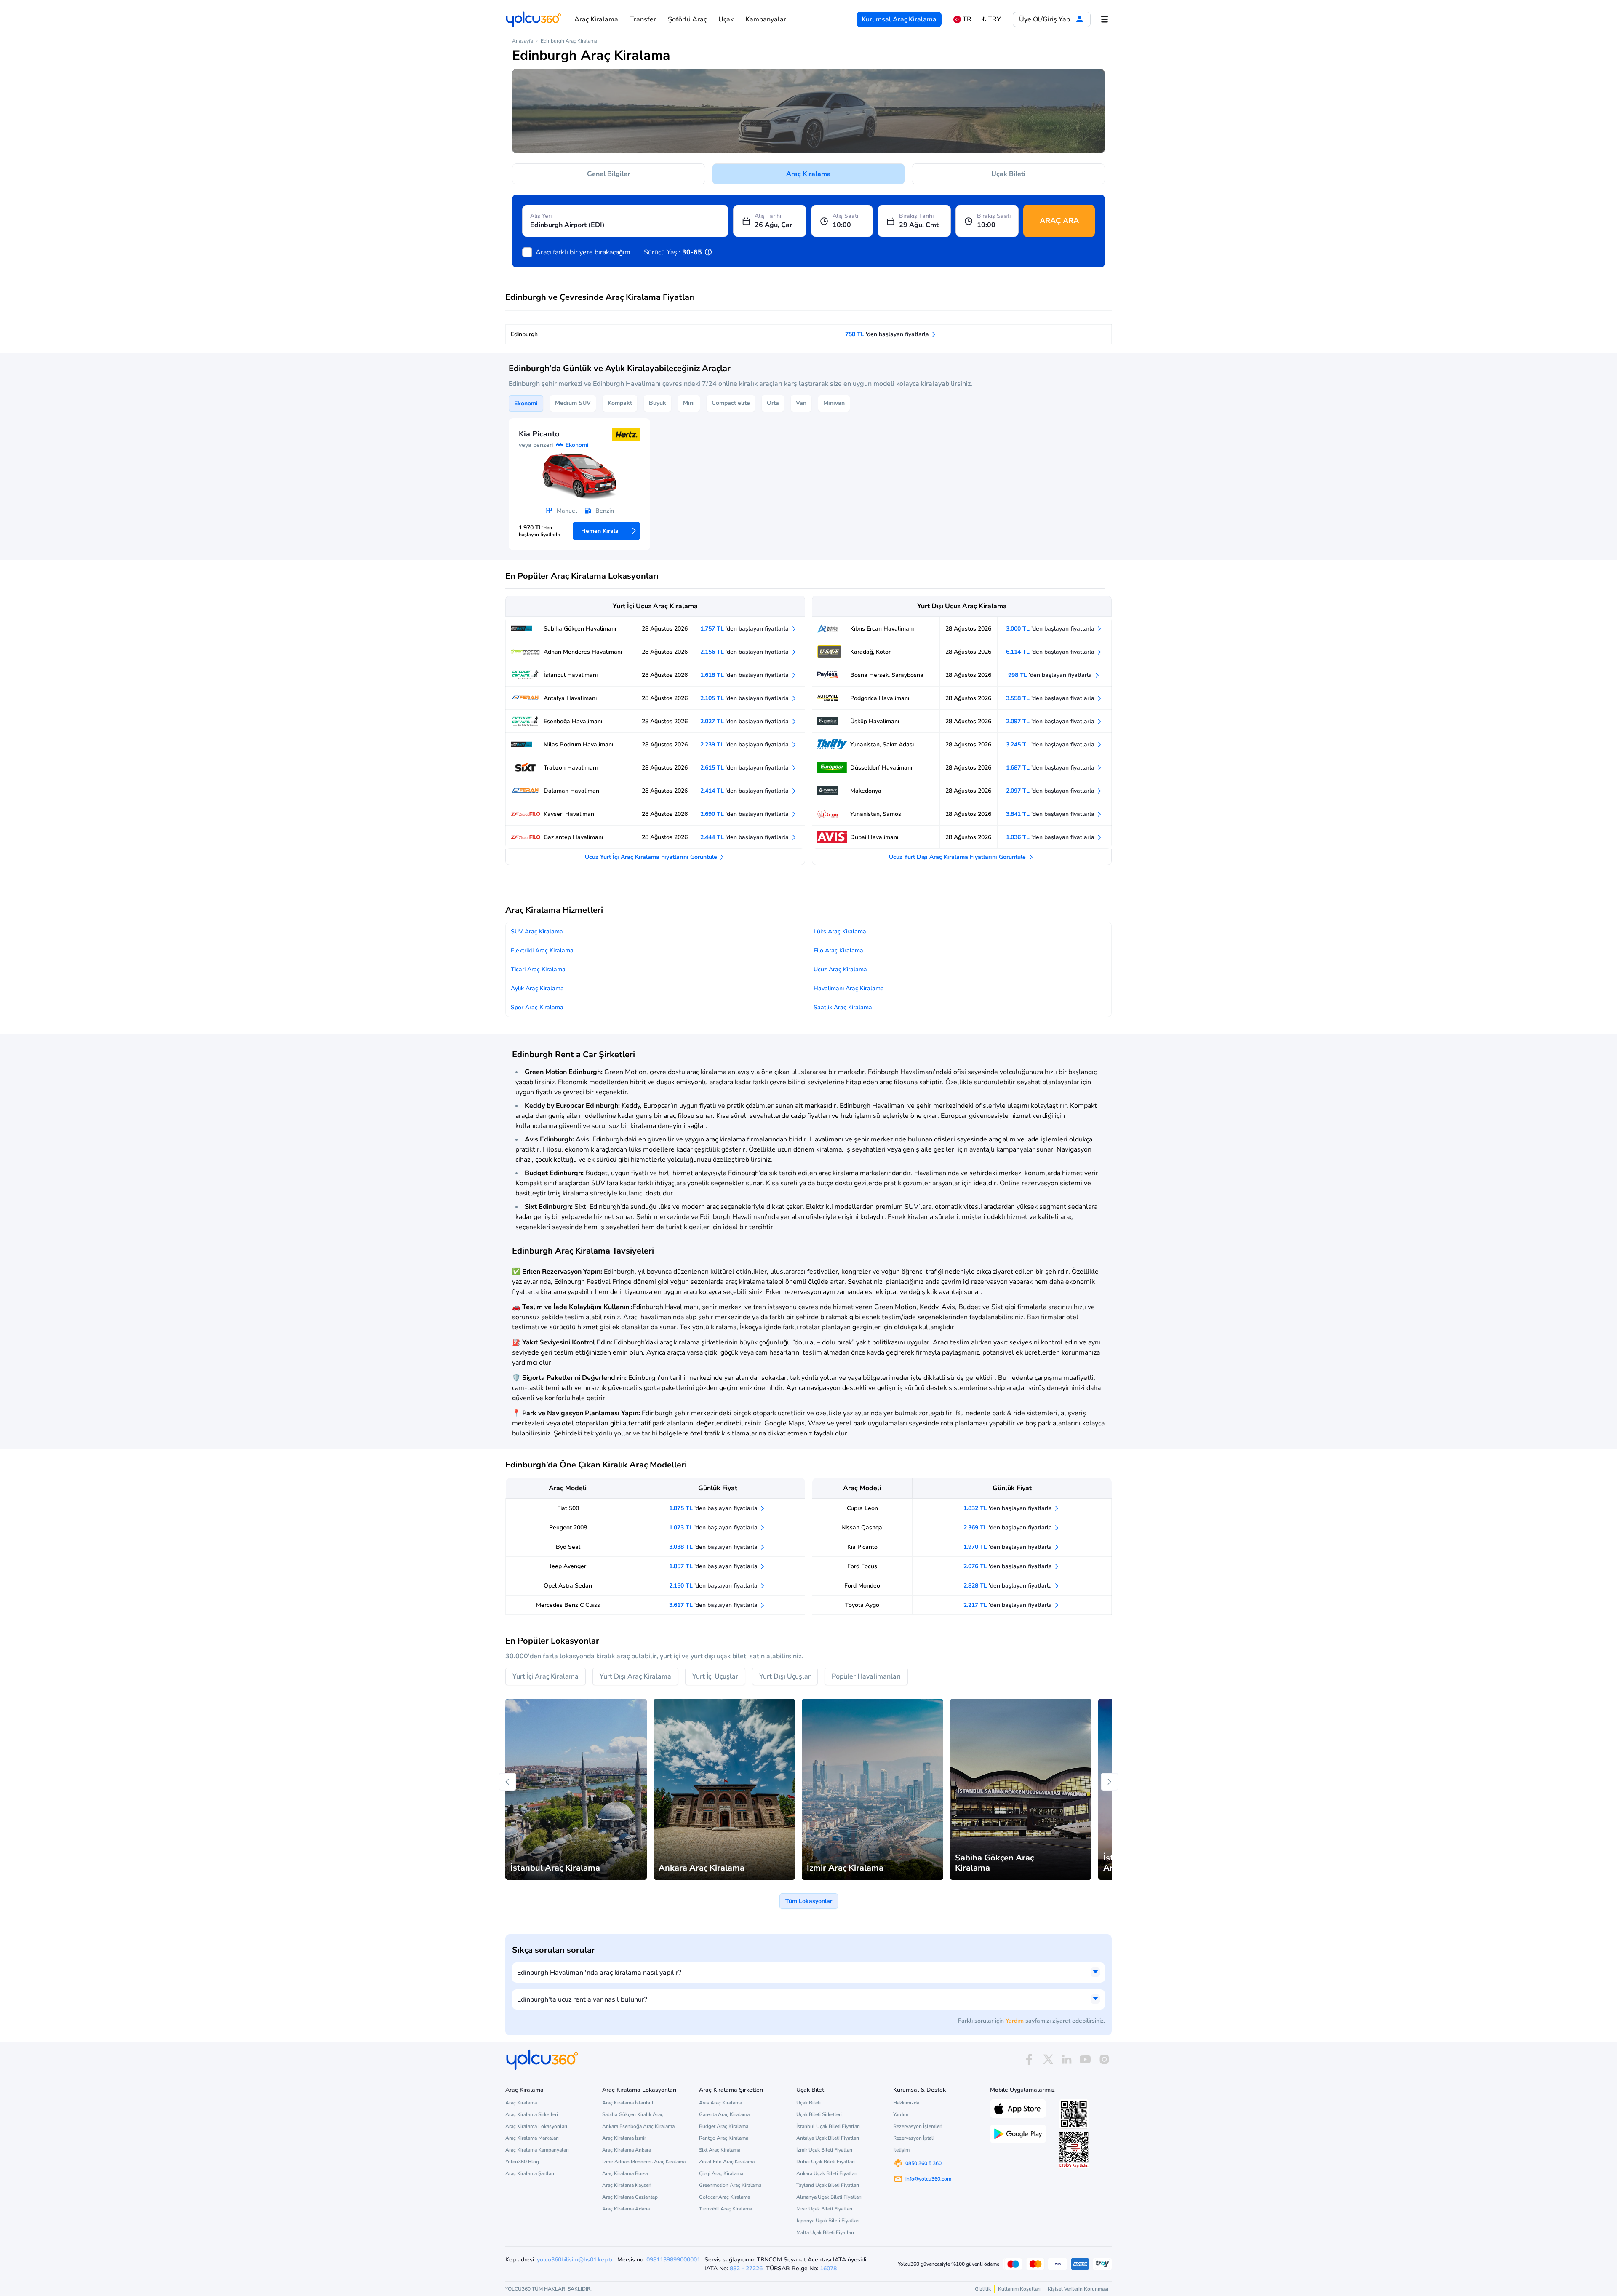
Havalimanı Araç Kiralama (849, 988)
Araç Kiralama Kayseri (627, 2185)
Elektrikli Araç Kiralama (542, 950)
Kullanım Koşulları (1019, 2289)
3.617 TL (714, 1605)
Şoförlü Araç (687, 19)
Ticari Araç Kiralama (538, 969)
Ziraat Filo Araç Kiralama (727, 2162)
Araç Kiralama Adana (626, 2209)
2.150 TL (714, 1586)
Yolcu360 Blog (522, 2162)
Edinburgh (524, 334)
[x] (1048, 2059)
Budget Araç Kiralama (724, 2126)
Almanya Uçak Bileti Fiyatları (829, 2197)
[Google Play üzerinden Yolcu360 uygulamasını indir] (1018, 2133)
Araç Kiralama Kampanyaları (537, 2150)
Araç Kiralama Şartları (530, 2173)
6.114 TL (1051, 652)
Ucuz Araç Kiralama (840, 969)
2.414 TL (745, 791)
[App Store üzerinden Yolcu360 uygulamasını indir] (1018, 2108)
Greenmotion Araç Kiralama (730, 2185)
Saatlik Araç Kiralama (843, 1007)
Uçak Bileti (1008, 174)
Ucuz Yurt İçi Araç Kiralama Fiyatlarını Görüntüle (652, 857)
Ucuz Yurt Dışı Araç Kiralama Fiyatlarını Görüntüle (958, 857)
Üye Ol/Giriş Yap (1045, 19)
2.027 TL (745, 721)
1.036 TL (1051, 837)
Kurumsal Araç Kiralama (899, 19)
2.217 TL (1009, 1605)
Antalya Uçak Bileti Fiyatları (828, 2138)
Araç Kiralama (596, 19)
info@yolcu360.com (928, 2179)
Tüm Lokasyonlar (809, 1901)
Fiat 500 (568, 1508)
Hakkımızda (906, 2103)
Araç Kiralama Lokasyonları (536, 2126)
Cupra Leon (862, 1508)
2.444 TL (745, 837)
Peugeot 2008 (568, 1528)
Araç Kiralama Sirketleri (532, 2114)
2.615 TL (745, 768)
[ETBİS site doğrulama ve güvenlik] (1074, 2150)
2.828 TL (1009, 1586)
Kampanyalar (766, 19)
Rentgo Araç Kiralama (724, 2138)
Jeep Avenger (568, 1566)
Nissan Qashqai (862, 1528)
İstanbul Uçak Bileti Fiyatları (828, 2126)
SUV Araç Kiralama (537, 931)
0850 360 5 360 (923, 2163)
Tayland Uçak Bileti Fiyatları (828, 2185)
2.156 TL (745, 652)
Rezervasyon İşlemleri (918, 2126)
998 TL (1051, 675)
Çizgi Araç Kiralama (721, 2173)
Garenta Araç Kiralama (724, 2114)
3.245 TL (1051, 744)
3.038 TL (714, 1547)
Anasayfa (523, 41)
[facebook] (1029, 2059)
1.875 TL (714, 1508)
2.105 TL (745, 698)
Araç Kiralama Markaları (532, 2138)
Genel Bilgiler (608, 174)
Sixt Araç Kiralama (720, 2150)
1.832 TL (1009, 1508)
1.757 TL (745, 629)
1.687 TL (1051, 768)
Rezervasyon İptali (914, 2138)
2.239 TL (745, 744)
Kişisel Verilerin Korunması (1078, 2289)
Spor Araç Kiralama (537, 1007)
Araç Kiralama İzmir (624, 2138)
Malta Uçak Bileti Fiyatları (825, 2232)
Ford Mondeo (862, 1586)
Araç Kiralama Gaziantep (630, 2197)
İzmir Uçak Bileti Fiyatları (824, 2150)
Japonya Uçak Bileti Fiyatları (828, 2221)
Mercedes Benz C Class (568, 1605)
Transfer (643, 19)
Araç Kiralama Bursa (625, 2173)
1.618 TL (745, 675)
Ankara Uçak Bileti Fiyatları (827, 2173)
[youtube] (1085, 2059)
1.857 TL (714, 1566)
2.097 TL (1051, 721)
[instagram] (1104, 2059)
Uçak (726, 19)
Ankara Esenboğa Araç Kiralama (638, 2126)
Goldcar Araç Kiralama (724, 2197)
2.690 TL (745, 814)
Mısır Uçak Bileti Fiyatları (824, 2209)
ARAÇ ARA (1059, 221)
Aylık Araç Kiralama (537, 988)
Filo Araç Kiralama (838, 950)
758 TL (888, 334)
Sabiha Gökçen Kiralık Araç (633, 2114)
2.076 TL (1009, 1566)
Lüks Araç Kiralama (840, 931)
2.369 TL (1009, 1528)
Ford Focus (862, 1566)
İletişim (901, 2150)
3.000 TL (1051, 629)
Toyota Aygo (862, 1605)
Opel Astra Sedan (568, 1586)
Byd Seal (568, 1547)
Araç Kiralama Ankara (627, 2150)
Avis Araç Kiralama (720, 2103)
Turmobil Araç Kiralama (726, 2209)
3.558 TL (1051, 698)
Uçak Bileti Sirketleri (819, 2114)
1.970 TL (1009, 1547)
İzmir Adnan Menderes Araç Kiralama (644, 2162)
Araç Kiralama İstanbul (628, 2103)
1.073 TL (714, 1528)
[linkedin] (1067, 2059)
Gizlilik (983, 2289)
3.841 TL (1051, 814)
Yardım (1015, 2021)
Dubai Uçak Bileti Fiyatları (826, 2162)
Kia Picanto (862, 1547)
